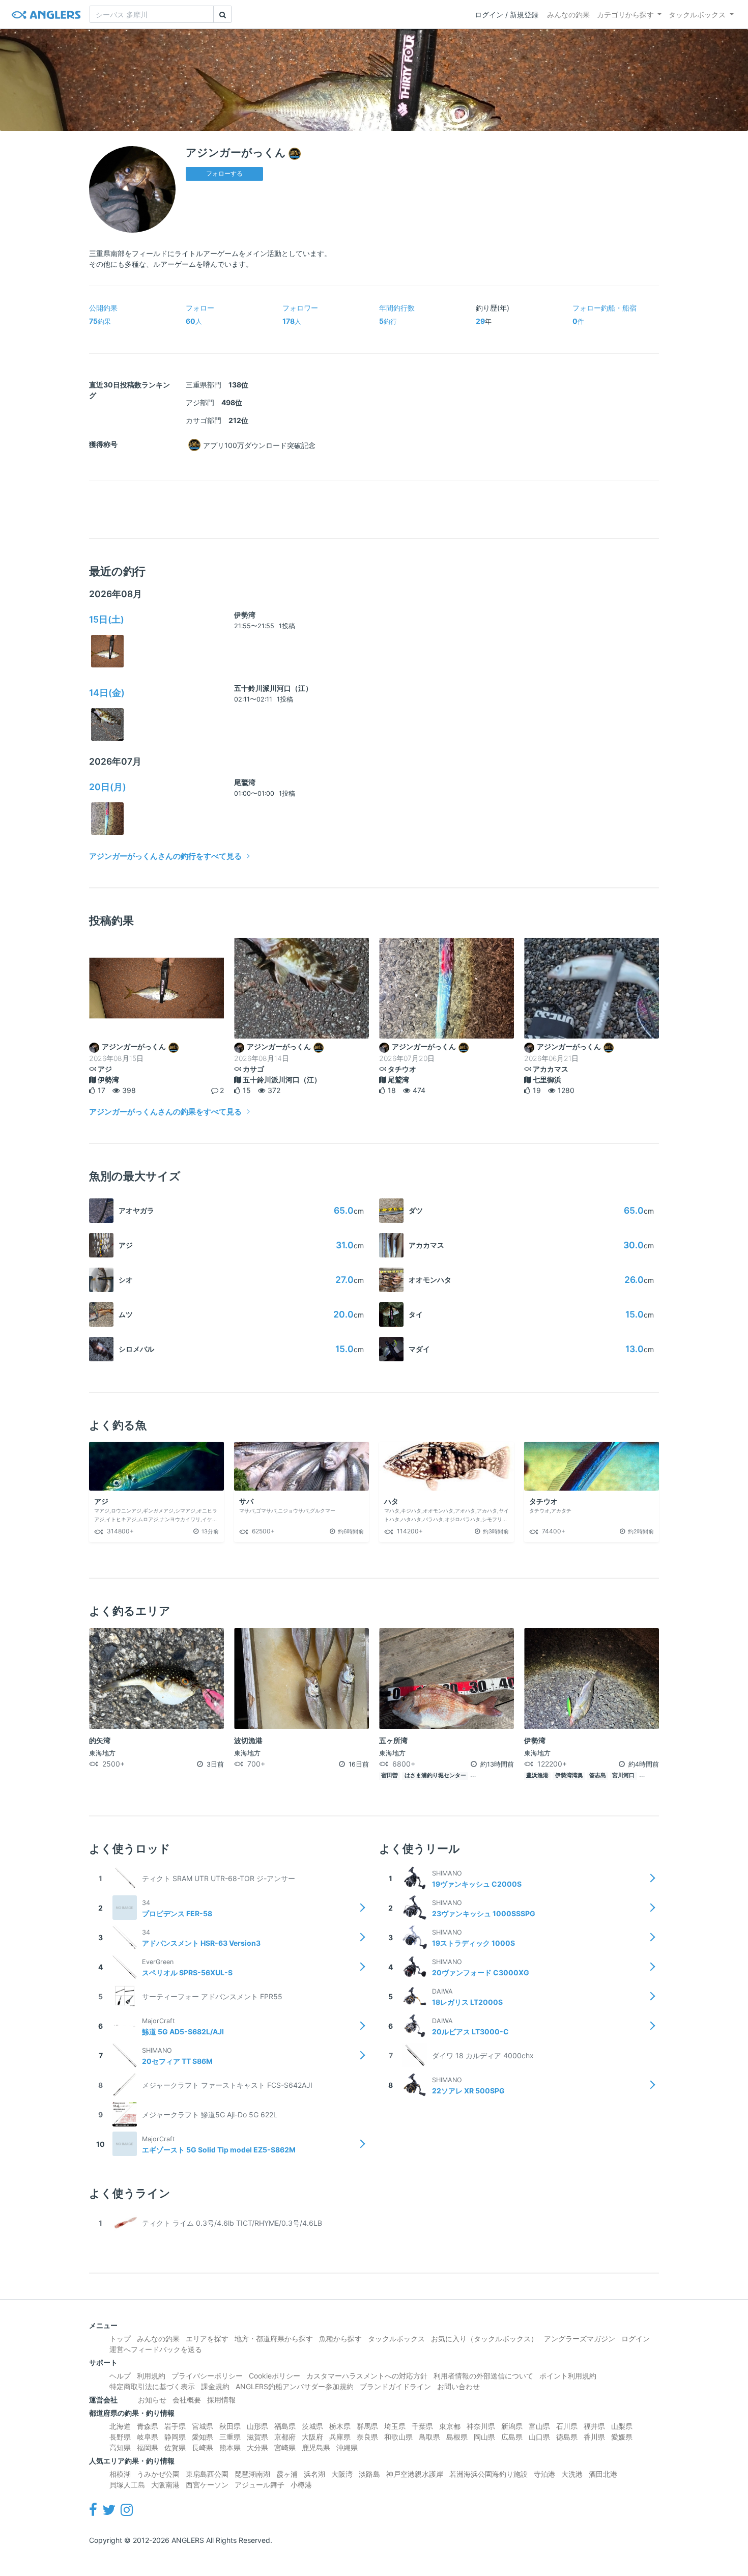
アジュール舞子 (260, 2485)
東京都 (450, 2426)
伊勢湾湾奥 (569, 1775)
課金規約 (215, 2386)
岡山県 (484, 2437)
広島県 (512, 2437)
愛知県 (203, 2437)
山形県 (257, 2426)
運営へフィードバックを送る (156, 2349)
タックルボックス (697, 15)
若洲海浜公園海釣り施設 (488, 2474)
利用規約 (151, 2376)
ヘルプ (120, 2376)
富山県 (539, 2426)
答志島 (598, 1775)
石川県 (567, 2426)
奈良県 (367, 2437)
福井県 (594, 2426)
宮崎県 (285, 2447)
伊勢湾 (245, 615)
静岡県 (175, 2437)
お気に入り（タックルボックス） (484, 2339)
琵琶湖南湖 (252, 2474)
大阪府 (312, 2437)
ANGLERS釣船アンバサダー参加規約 (295, 2386)
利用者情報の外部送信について (483, 2376)
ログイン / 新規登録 (507, 15)
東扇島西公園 (207, 2474)
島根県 (457, 2437)
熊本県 (230, 2447)
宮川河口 (623, 1775)
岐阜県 (148, 2437)
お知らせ (152, 2400)
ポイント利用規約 (568, 2376)
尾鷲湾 (245, 782)
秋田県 (230, 2426)
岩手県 (175, 2426)
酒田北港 (603, 2474)
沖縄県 (347, 2447)
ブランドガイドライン (395, 2386)
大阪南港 (165, 2485)
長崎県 (203, 2447)
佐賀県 (175, 2447)
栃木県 (340, 2426)
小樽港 (301, 2485)
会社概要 (187, 2400)
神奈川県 (481, 2426)
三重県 (230, 2437)
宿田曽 (390, 1775)
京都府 (285, 2437)
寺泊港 (544, 2474)
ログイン (636, 2339)
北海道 (120, 2426)
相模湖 (120, 2474)
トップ (120, 2339)
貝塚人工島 (127, 2485)
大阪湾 (342, 2474)
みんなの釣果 (568, 15)
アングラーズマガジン (580, 2339)
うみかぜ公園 (158, 2474)
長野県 (120, 2437)
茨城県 (312, 2426)
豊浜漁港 (537, 1775)
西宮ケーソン (207, 2485)
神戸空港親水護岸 (415, 2474)
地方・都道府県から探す (274, 2339)
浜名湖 (314, 2474)
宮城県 (203, 2426)
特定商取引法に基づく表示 (152, 2386)
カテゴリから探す (625, 15)
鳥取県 (429, 2437)
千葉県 (422, 2426)
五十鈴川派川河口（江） (273, 688)
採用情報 (221, 2400)
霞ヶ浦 (287, 2474)
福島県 (285, 2426)
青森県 (148, 2426)
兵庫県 (340, 2437)
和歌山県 (398, 2437)
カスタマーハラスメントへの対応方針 (367, 2376)
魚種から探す (340, 2339)
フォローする (224, 173)
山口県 (539, 2437)
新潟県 (512, 2426)
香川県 (594, 2437)
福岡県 (148, 2447)
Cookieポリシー (275, 2376)
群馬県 (367, 2426)
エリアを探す (207, 2339)
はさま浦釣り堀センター (435, 1775)
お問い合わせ (458, 2386)
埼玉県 (395, 2426)
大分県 (257, 2447)
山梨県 (622, 2426)
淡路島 (369, 2474)
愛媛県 (622, 2437)
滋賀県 (257, 2437)
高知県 (120, 2447)
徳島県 (567, 2437)
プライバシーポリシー (207, 2376)
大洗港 (572, 2474)
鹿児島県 (316, 2447)
